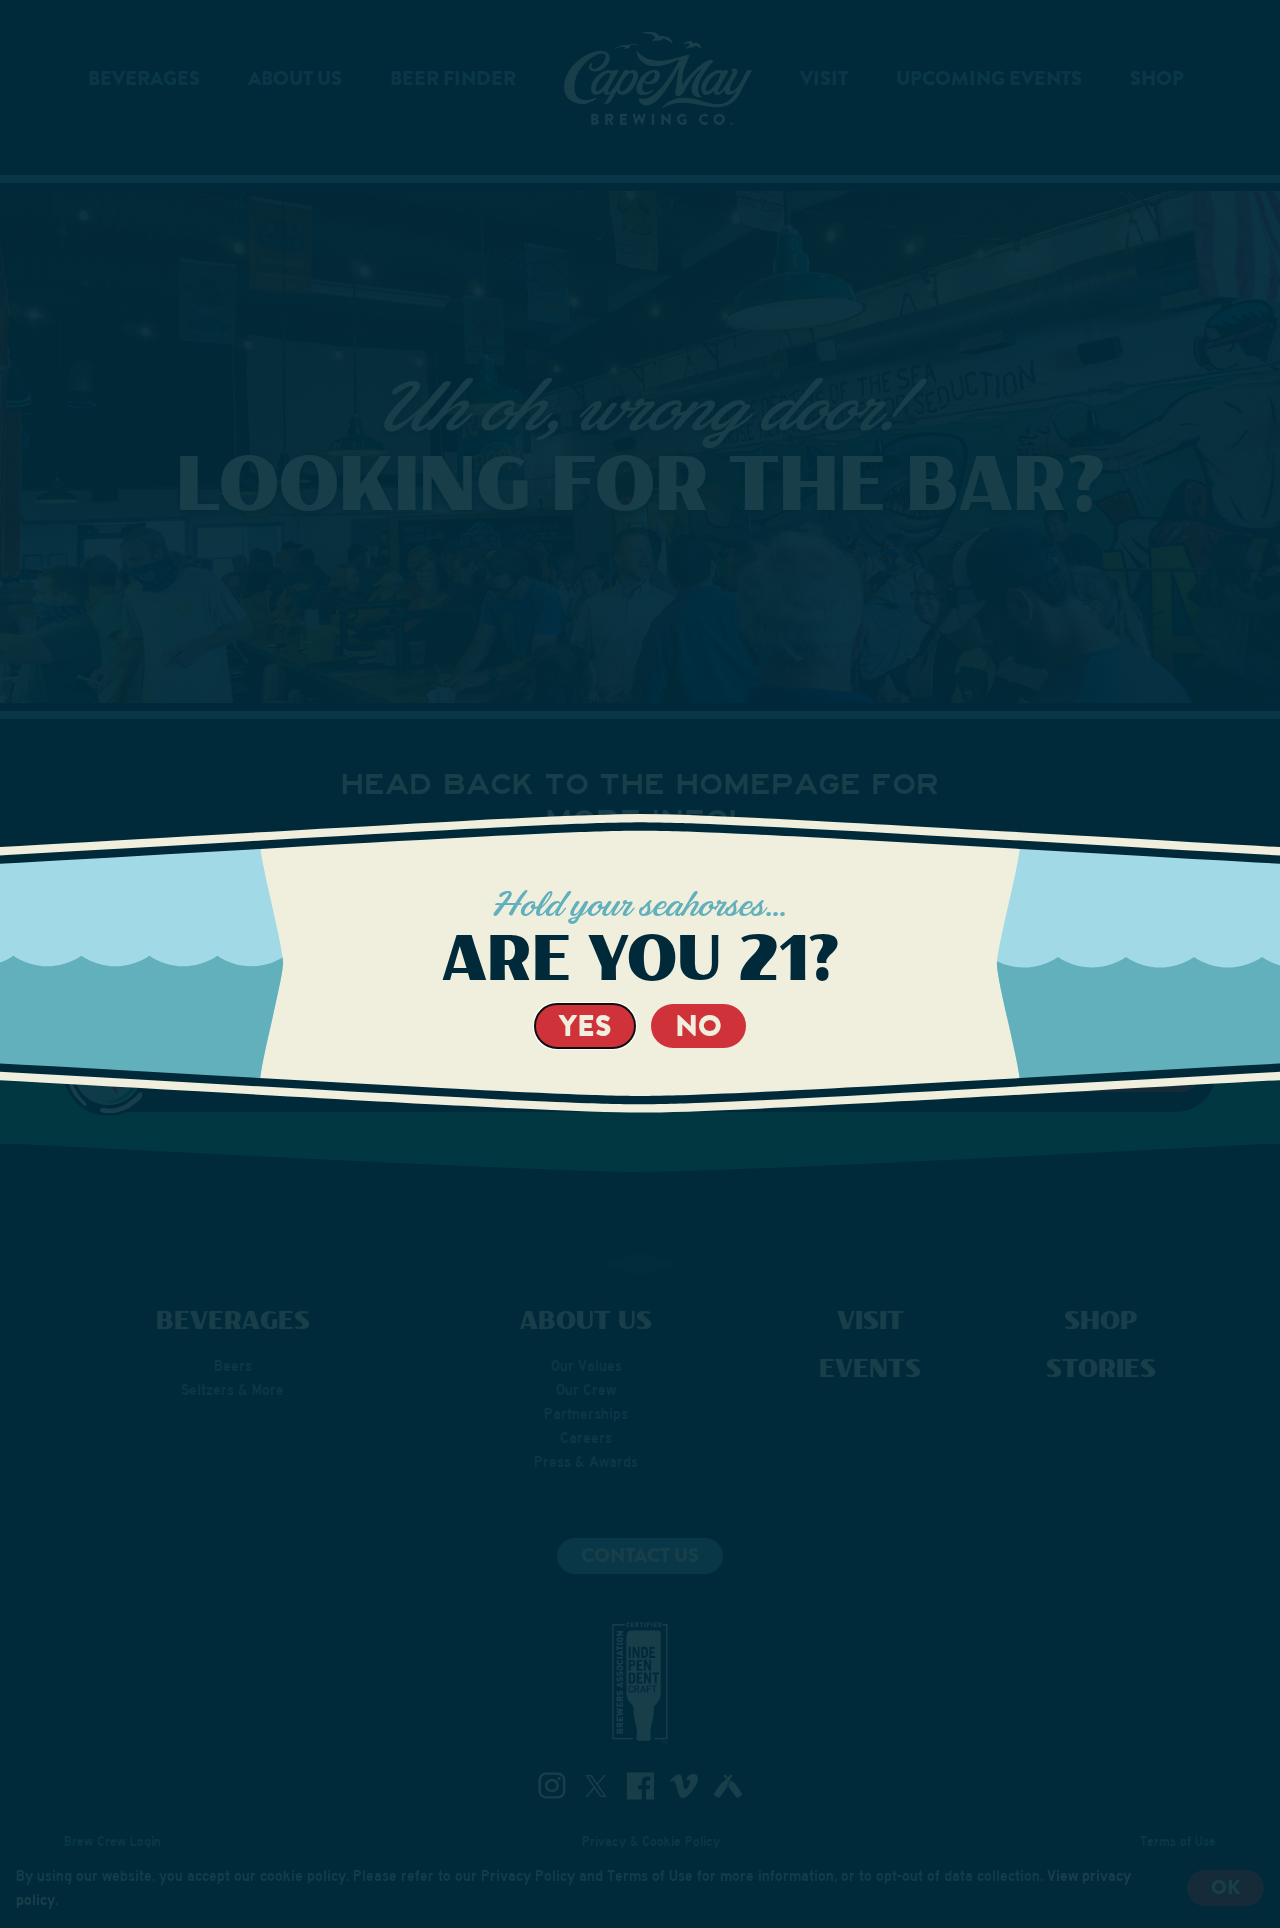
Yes (585, 1025)
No (698, 1025)
